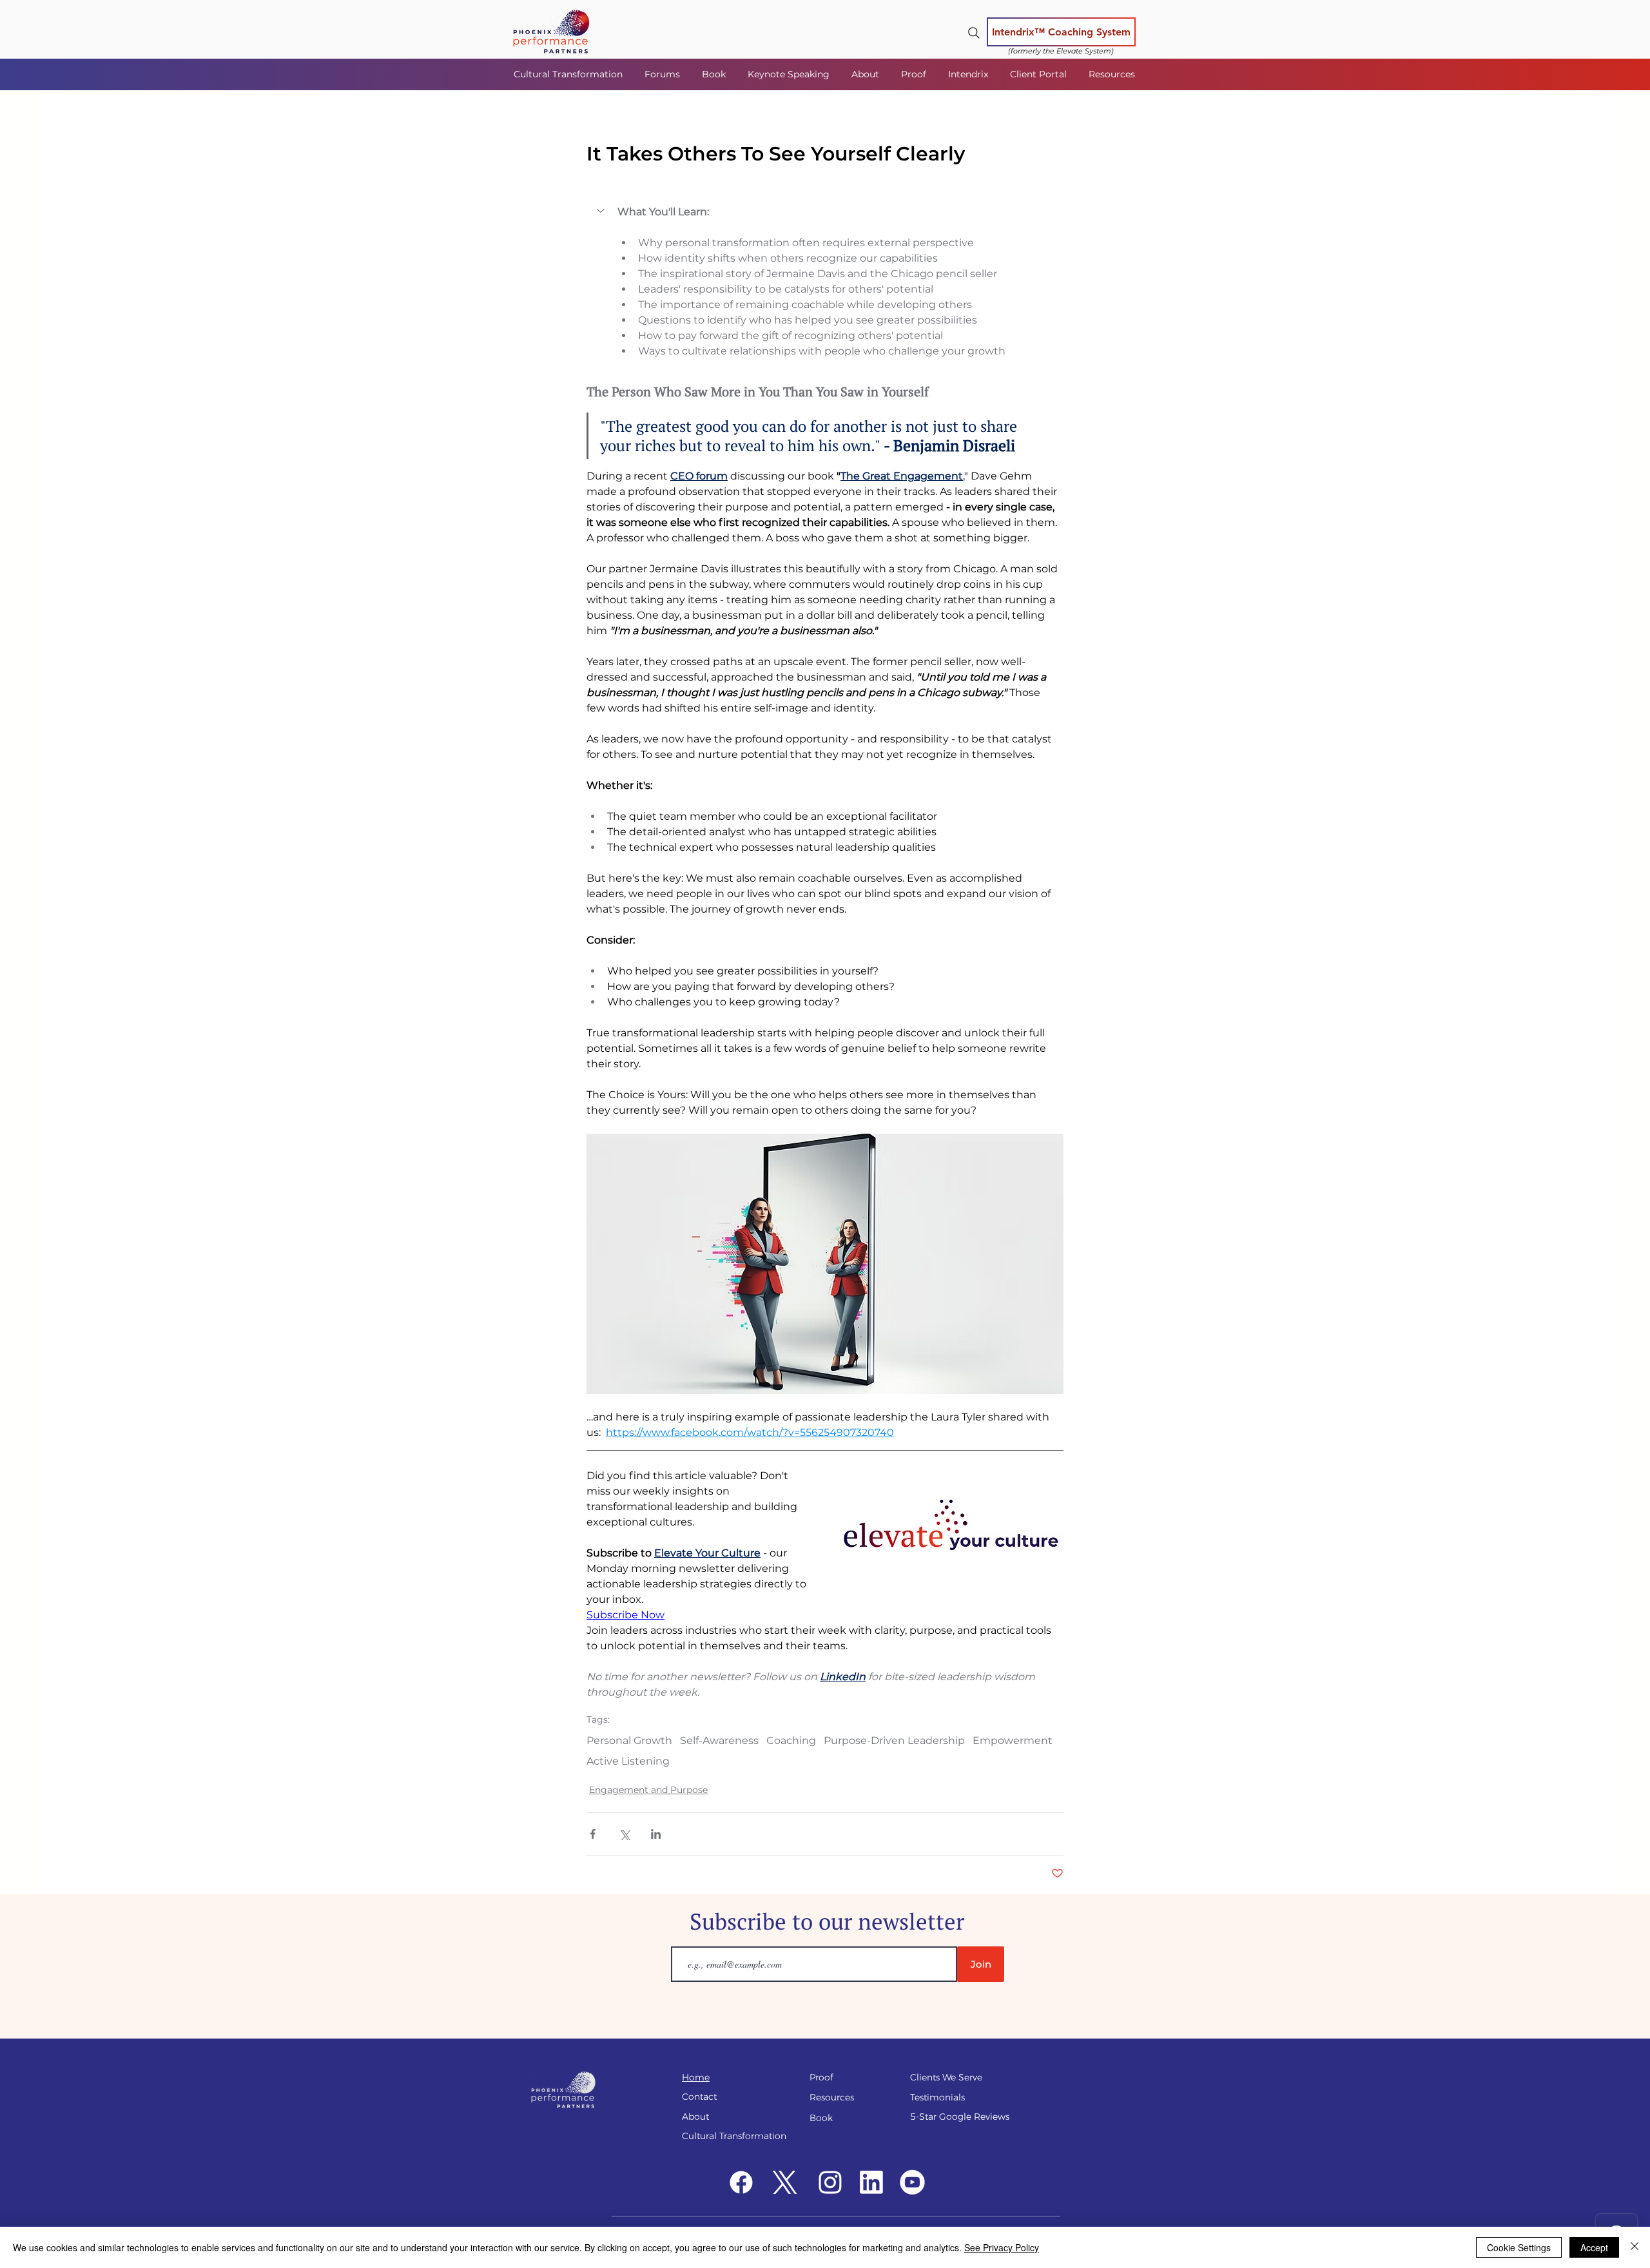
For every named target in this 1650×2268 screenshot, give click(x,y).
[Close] (1635, 2247)
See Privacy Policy (1002, 2247)
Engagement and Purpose (648, 1790)
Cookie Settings (1519, 2247)
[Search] (974, 33)
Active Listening (628, 1761)
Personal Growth (629, 1740)
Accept (1594, 2247)
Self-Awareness (719, 1740)
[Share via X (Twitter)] (624, 1834)
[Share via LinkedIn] (656, 1834)
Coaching (791, 1740)
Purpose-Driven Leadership (894, 1740)
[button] (664, 74)
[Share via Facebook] (593, 1834)
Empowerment (1013, 1740)
